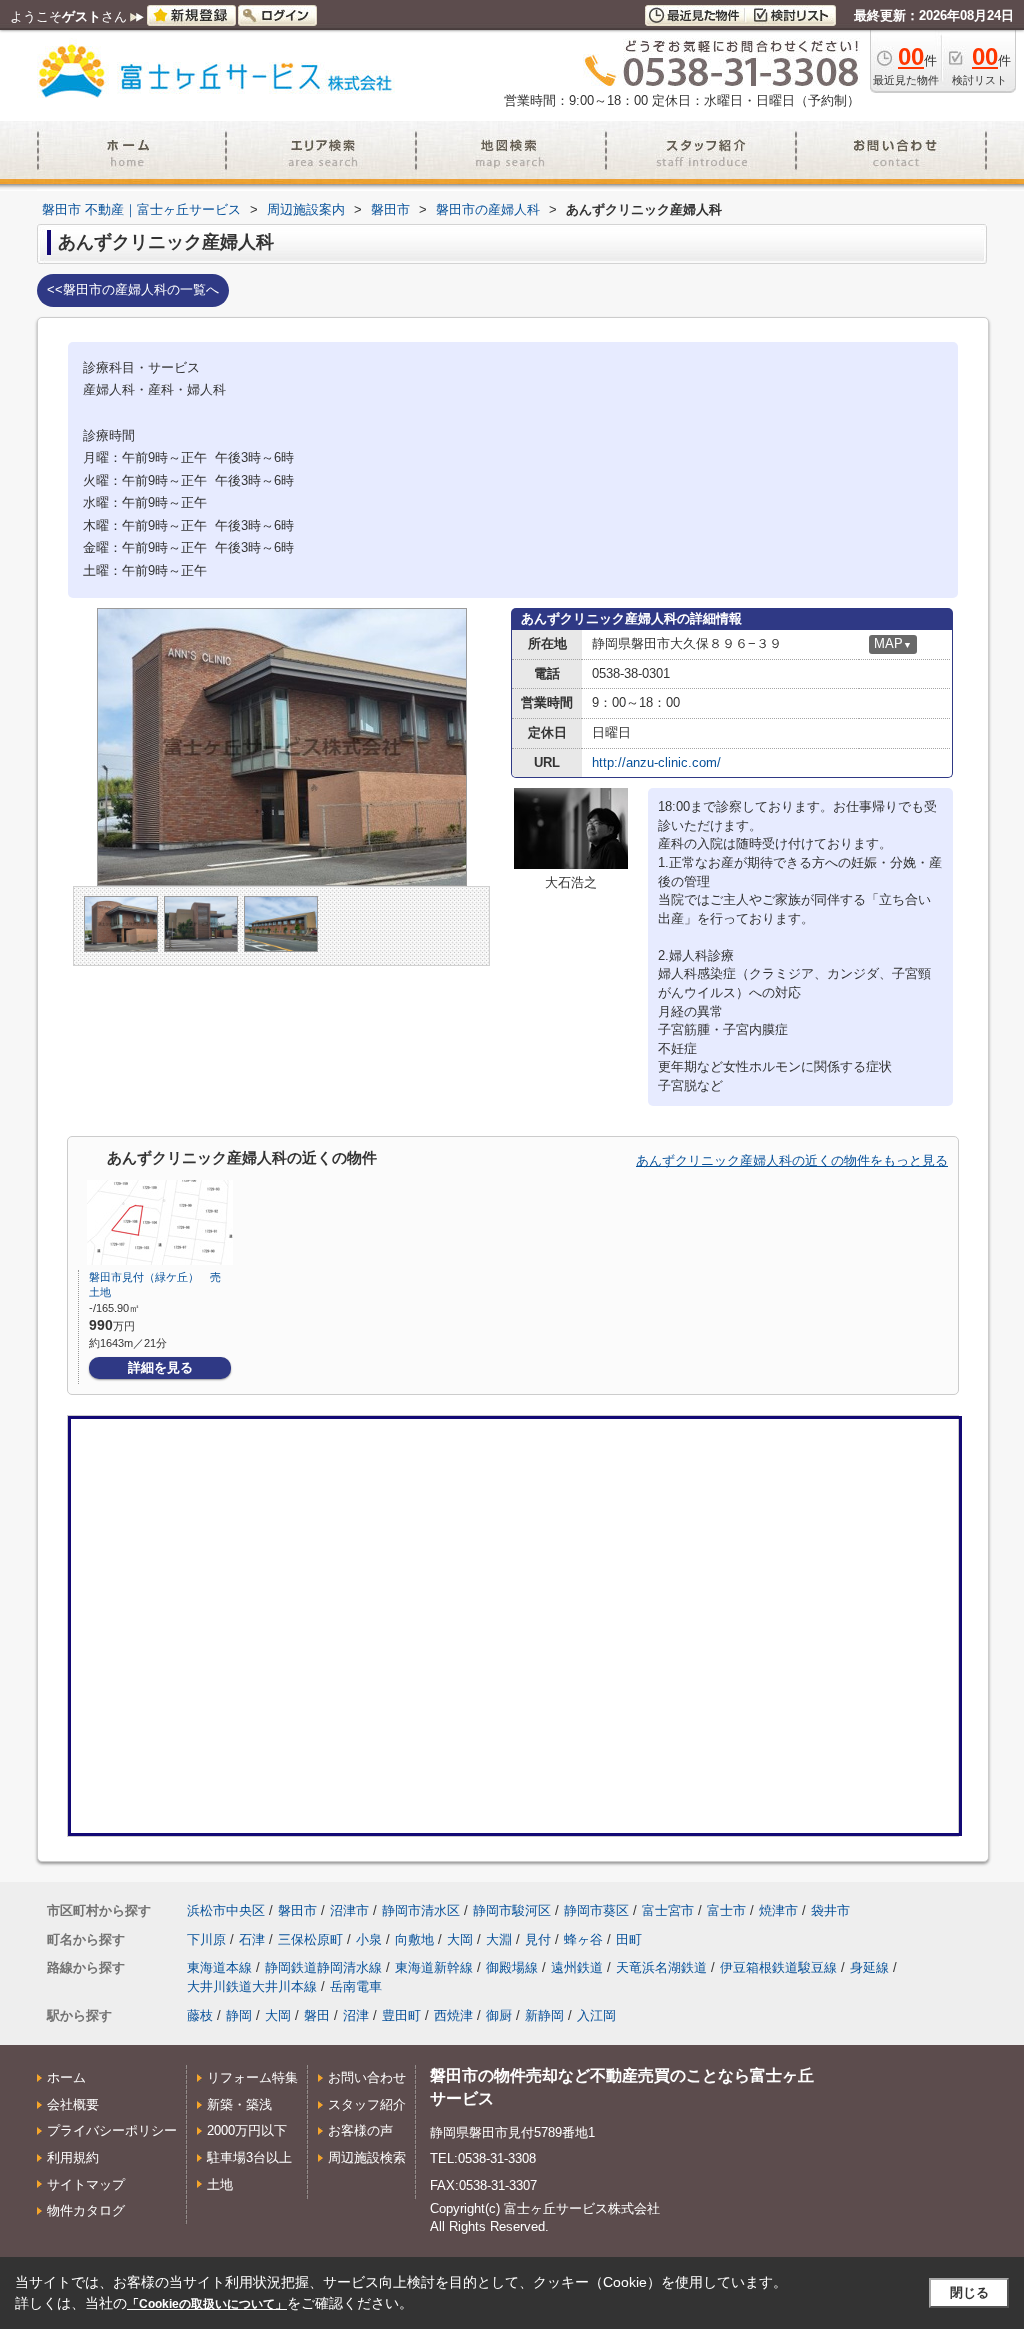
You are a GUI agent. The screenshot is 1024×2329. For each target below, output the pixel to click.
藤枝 (200, 2015)
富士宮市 (668, 1910)
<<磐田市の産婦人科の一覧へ (133, 289)
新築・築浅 (239, 2104)
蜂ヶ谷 (583, 1939)
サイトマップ (86, 2184)
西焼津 (453, 2015)
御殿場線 (512, 1967)
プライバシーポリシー (112, 2130)
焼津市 (778, 1910)
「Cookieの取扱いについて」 (207, 2304)
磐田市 (297, 1910)
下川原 (206, 1939)
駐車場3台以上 (249, 2157)
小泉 (369, 1939)
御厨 (499, 2015)
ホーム (66, 2077)
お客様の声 (360, 2130)
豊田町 (401, 2015)
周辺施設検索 (367, 2157)
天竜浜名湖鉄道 (661, 1967)
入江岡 (596, 2015)
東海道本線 (219, 1967)
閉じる (969, 2292)
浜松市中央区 (226, 1910)
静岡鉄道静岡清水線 (323, 1967)
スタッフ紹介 (367, 2104)
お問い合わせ (367, 2077)
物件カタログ (86, 2210)
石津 (252, 1939)
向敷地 (414, 1939)
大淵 (499, 1939)
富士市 (726, 1910)
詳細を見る (160, 1367)
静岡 (239, 2015)
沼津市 (349, 1910)
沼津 (356, 2015)
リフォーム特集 (252, 2077)
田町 (629, 1939)
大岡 (460, 1939)
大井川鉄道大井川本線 (252, 1986)
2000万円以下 (247, 2130)
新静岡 (544, 2015)
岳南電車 (356, 1986)
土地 (220, 2184)
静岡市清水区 (421, 1910)
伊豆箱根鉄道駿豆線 (778, 1967)
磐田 (317, 2015)
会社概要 (73, 2104)
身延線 (869, 1967)
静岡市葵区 (596, 1910)
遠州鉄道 (577, 1967)
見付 (538, 1939)
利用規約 (73, 2157)
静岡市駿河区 (512, 1910)
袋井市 (830, 1910)
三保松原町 (310, 1939)
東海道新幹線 (434, 1967)
